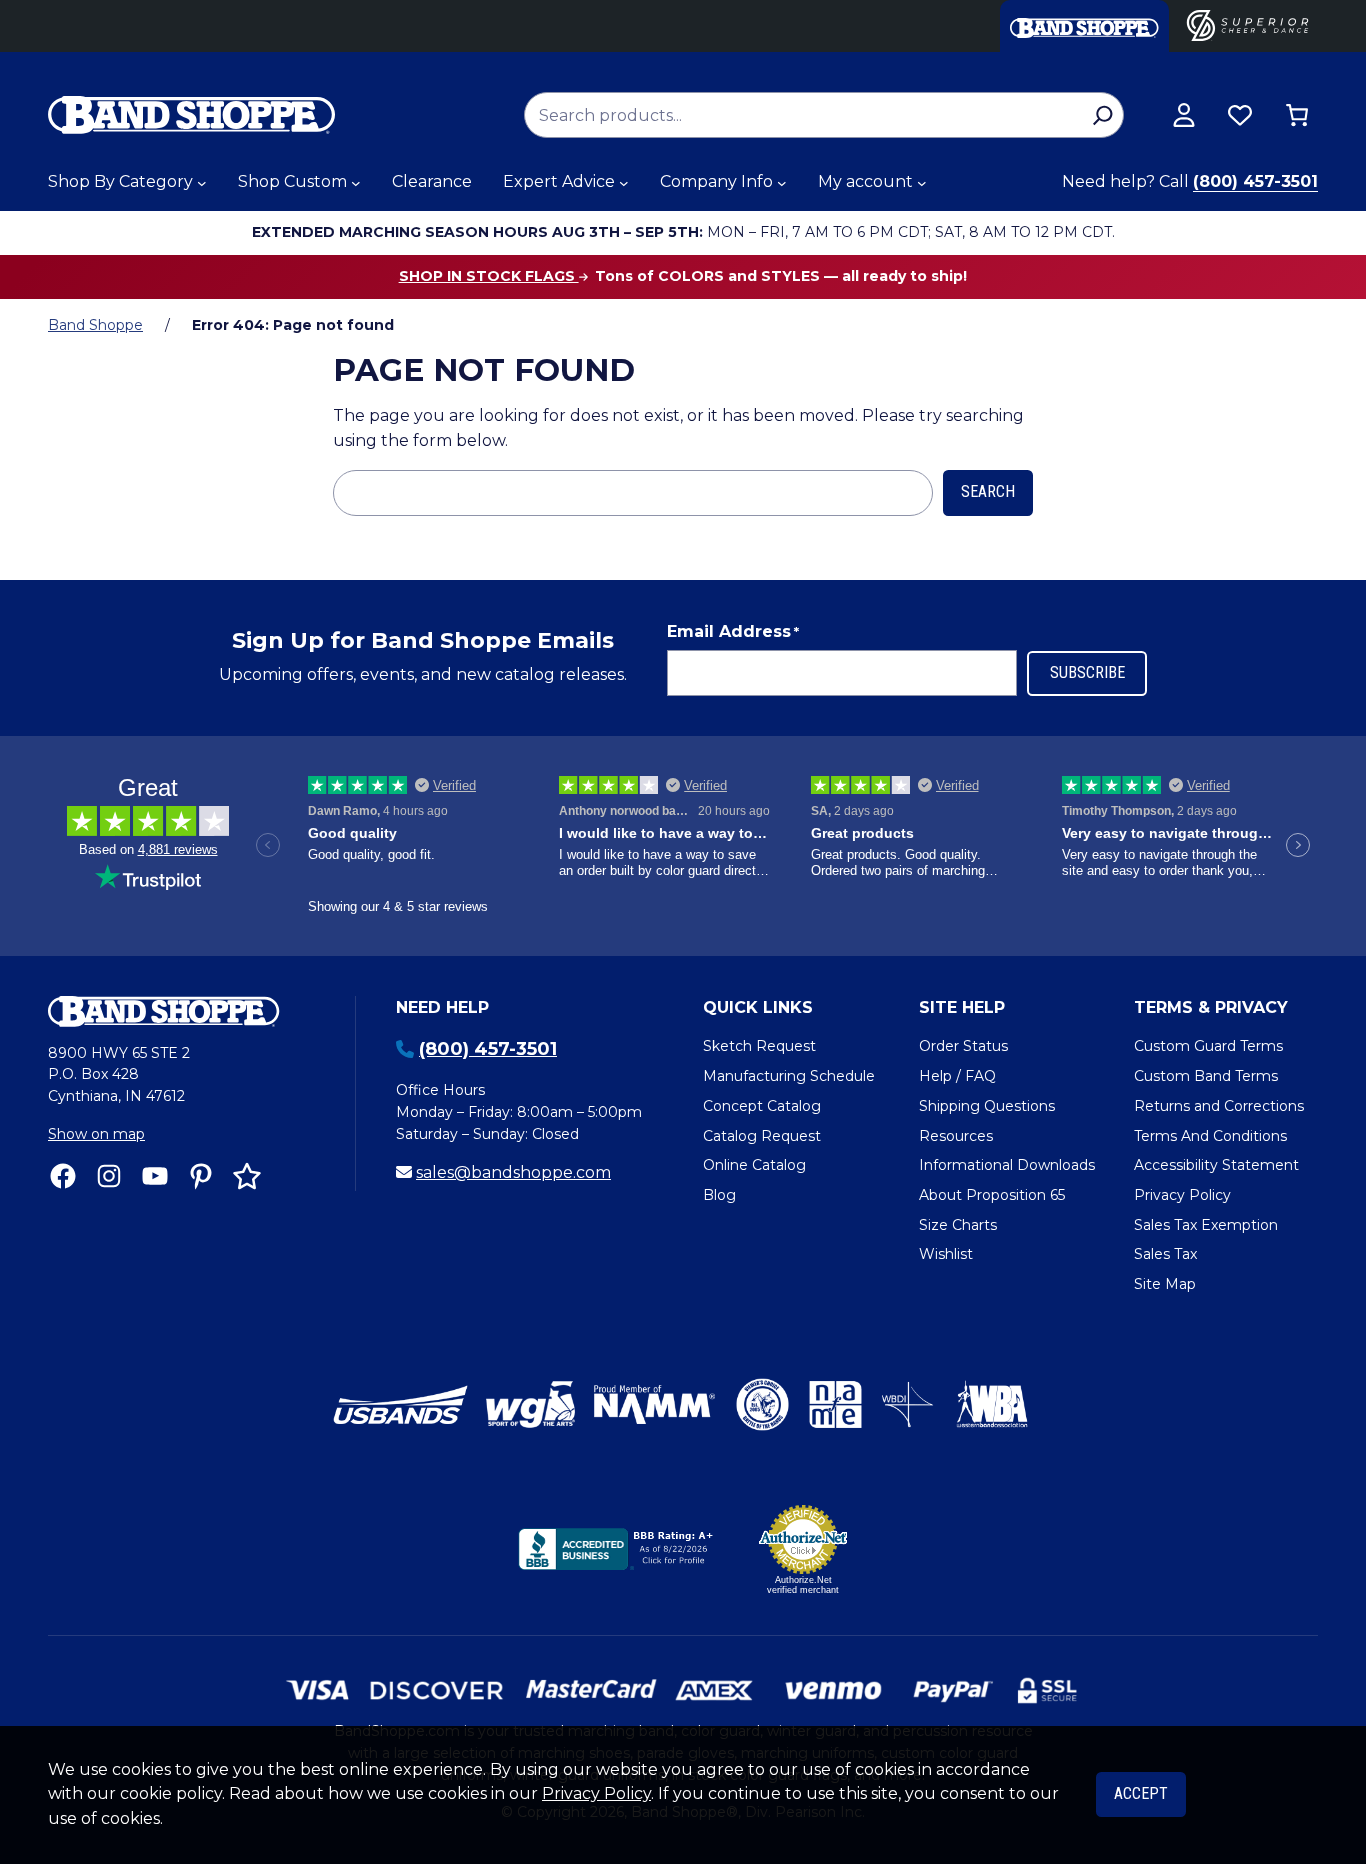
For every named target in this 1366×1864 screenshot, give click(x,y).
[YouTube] (155, 1176)
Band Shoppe (95, 325)
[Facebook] (63, 1176)
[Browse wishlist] (1240, 115)
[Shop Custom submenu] (356, 183)
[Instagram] (109, 1176)
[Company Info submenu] (782, 183)
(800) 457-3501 (1255, 181)
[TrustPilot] (247, 1176)
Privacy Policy (596, 1793)
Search (988, 491)
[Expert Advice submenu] (624, 183)
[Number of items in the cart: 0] (1297, 115)
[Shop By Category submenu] (202, 183)
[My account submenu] (922, 183)
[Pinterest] (201, 1176)
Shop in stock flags (489, 276)
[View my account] (1184, 115)
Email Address (733, 631)
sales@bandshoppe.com (513, 1172)
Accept (1141, 1793)
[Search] (1102, 115)
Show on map (96, 1134)
